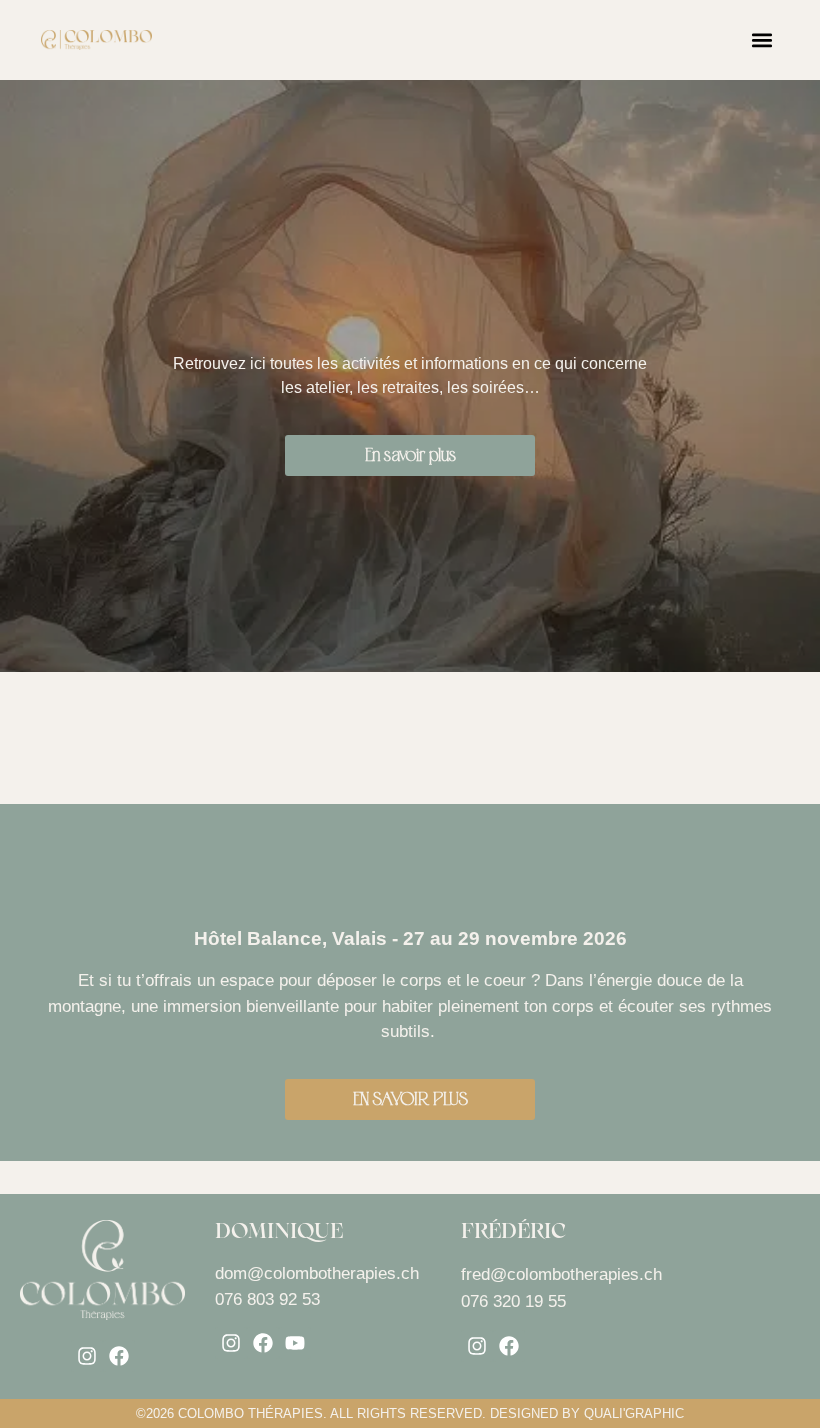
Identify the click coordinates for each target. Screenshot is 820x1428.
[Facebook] (119, 1356)
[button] (762, 40)
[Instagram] (87, 1356)
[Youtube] (295, 1343)
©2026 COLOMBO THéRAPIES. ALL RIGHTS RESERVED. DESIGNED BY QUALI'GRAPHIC (410, 1413)
